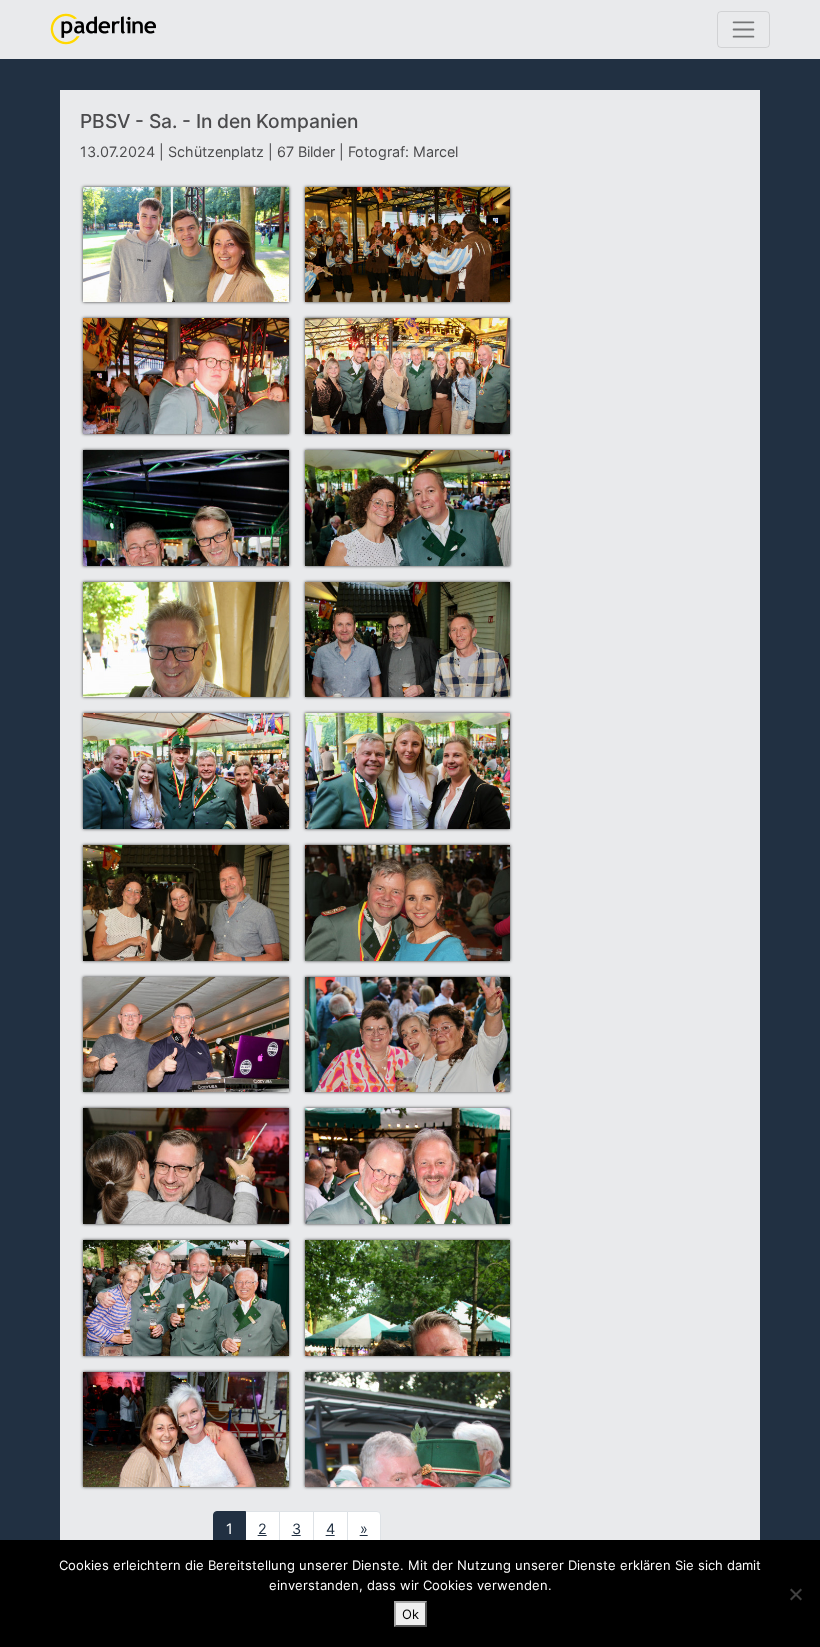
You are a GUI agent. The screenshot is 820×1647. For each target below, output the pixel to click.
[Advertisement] (636, 253)
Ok (410, 1614)
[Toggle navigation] (743, 29)
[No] (795, 1594)
